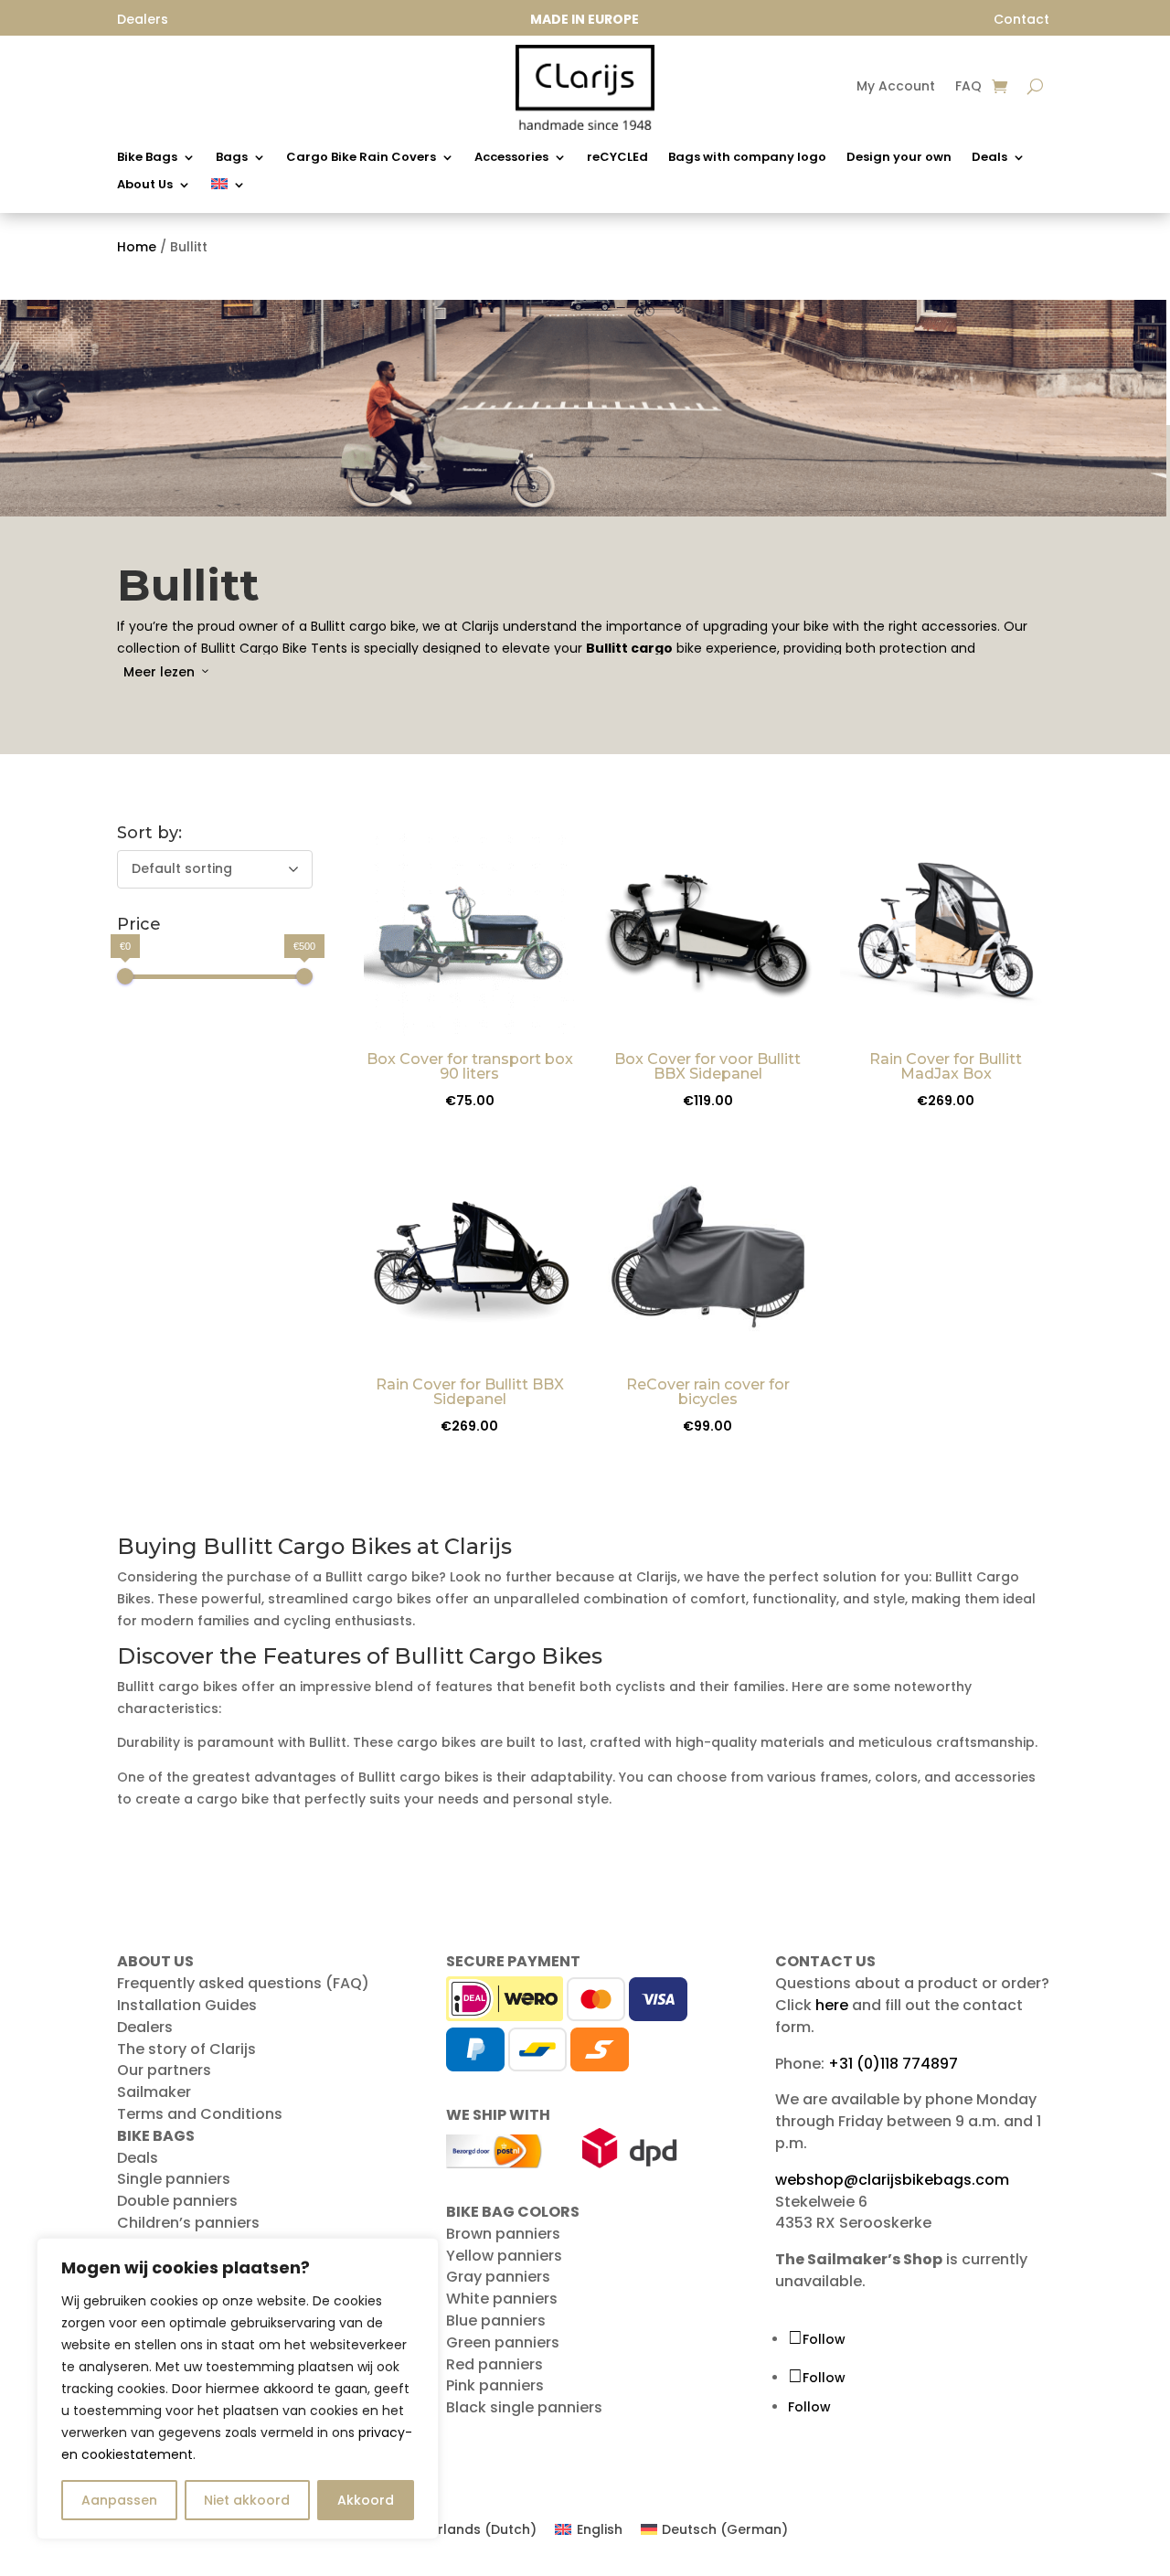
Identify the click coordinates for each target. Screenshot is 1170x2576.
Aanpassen (119, 2500)
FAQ (968, 87)
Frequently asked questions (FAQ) (243, 1983)
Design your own (899, 158)
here (832, 2005)
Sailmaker (154, 2092)
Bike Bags (147, 158)
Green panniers (503, 2342)
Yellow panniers (504, 2256)
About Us (145, 186)
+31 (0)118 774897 (893, 2064)
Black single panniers (524, 2407)
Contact (1021, 19)
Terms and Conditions (200, 2114)
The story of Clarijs (186, 2049)
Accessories (511, 158)
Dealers (145, 2027)
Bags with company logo (747, 158)
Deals (989, 158)
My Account (896, 87)
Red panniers (495, 2364)
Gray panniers (498, 2277)
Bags (232, 158)
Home (137, 247)
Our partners (164, 2070)
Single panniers (174, 2179)
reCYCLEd (617, 158)
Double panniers (177, 2201)
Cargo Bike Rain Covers (361, 158)
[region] (238, 2389)
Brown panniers (503, 2234)
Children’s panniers (188, 2223)
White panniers (502, 2299)
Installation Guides (187, 2005)
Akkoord (366, 2500)
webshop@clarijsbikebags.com (892, 2180)
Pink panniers (495, 2385)
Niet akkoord (247, 2500)
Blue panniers (496, 2321)
